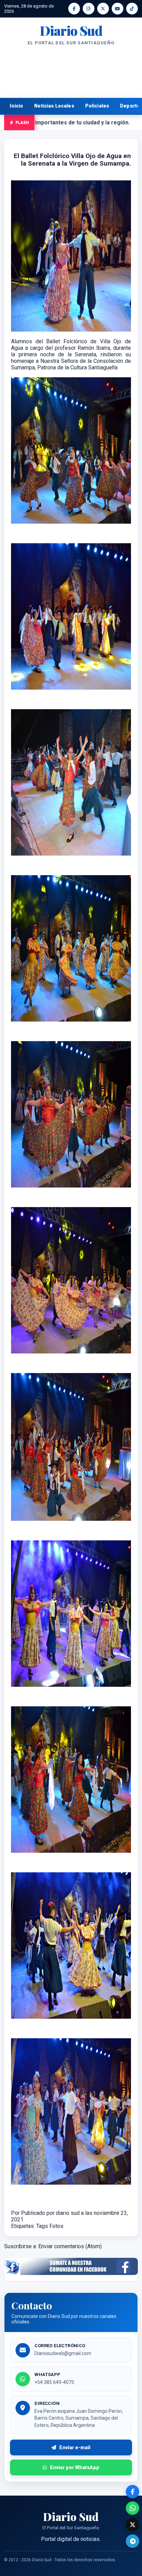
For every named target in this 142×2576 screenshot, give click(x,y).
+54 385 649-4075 (54, 2382)
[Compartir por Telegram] (133, 2541)
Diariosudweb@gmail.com (63, 2353)
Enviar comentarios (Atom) (70, 2246)
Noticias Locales (54, 106)
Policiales (97, 106)
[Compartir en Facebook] (133, 2492)
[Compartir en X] (133, 2525)
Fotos (56, 2226)
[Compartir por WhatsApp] (133, 2508)
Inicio (16, 106)
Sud (71, 31)
